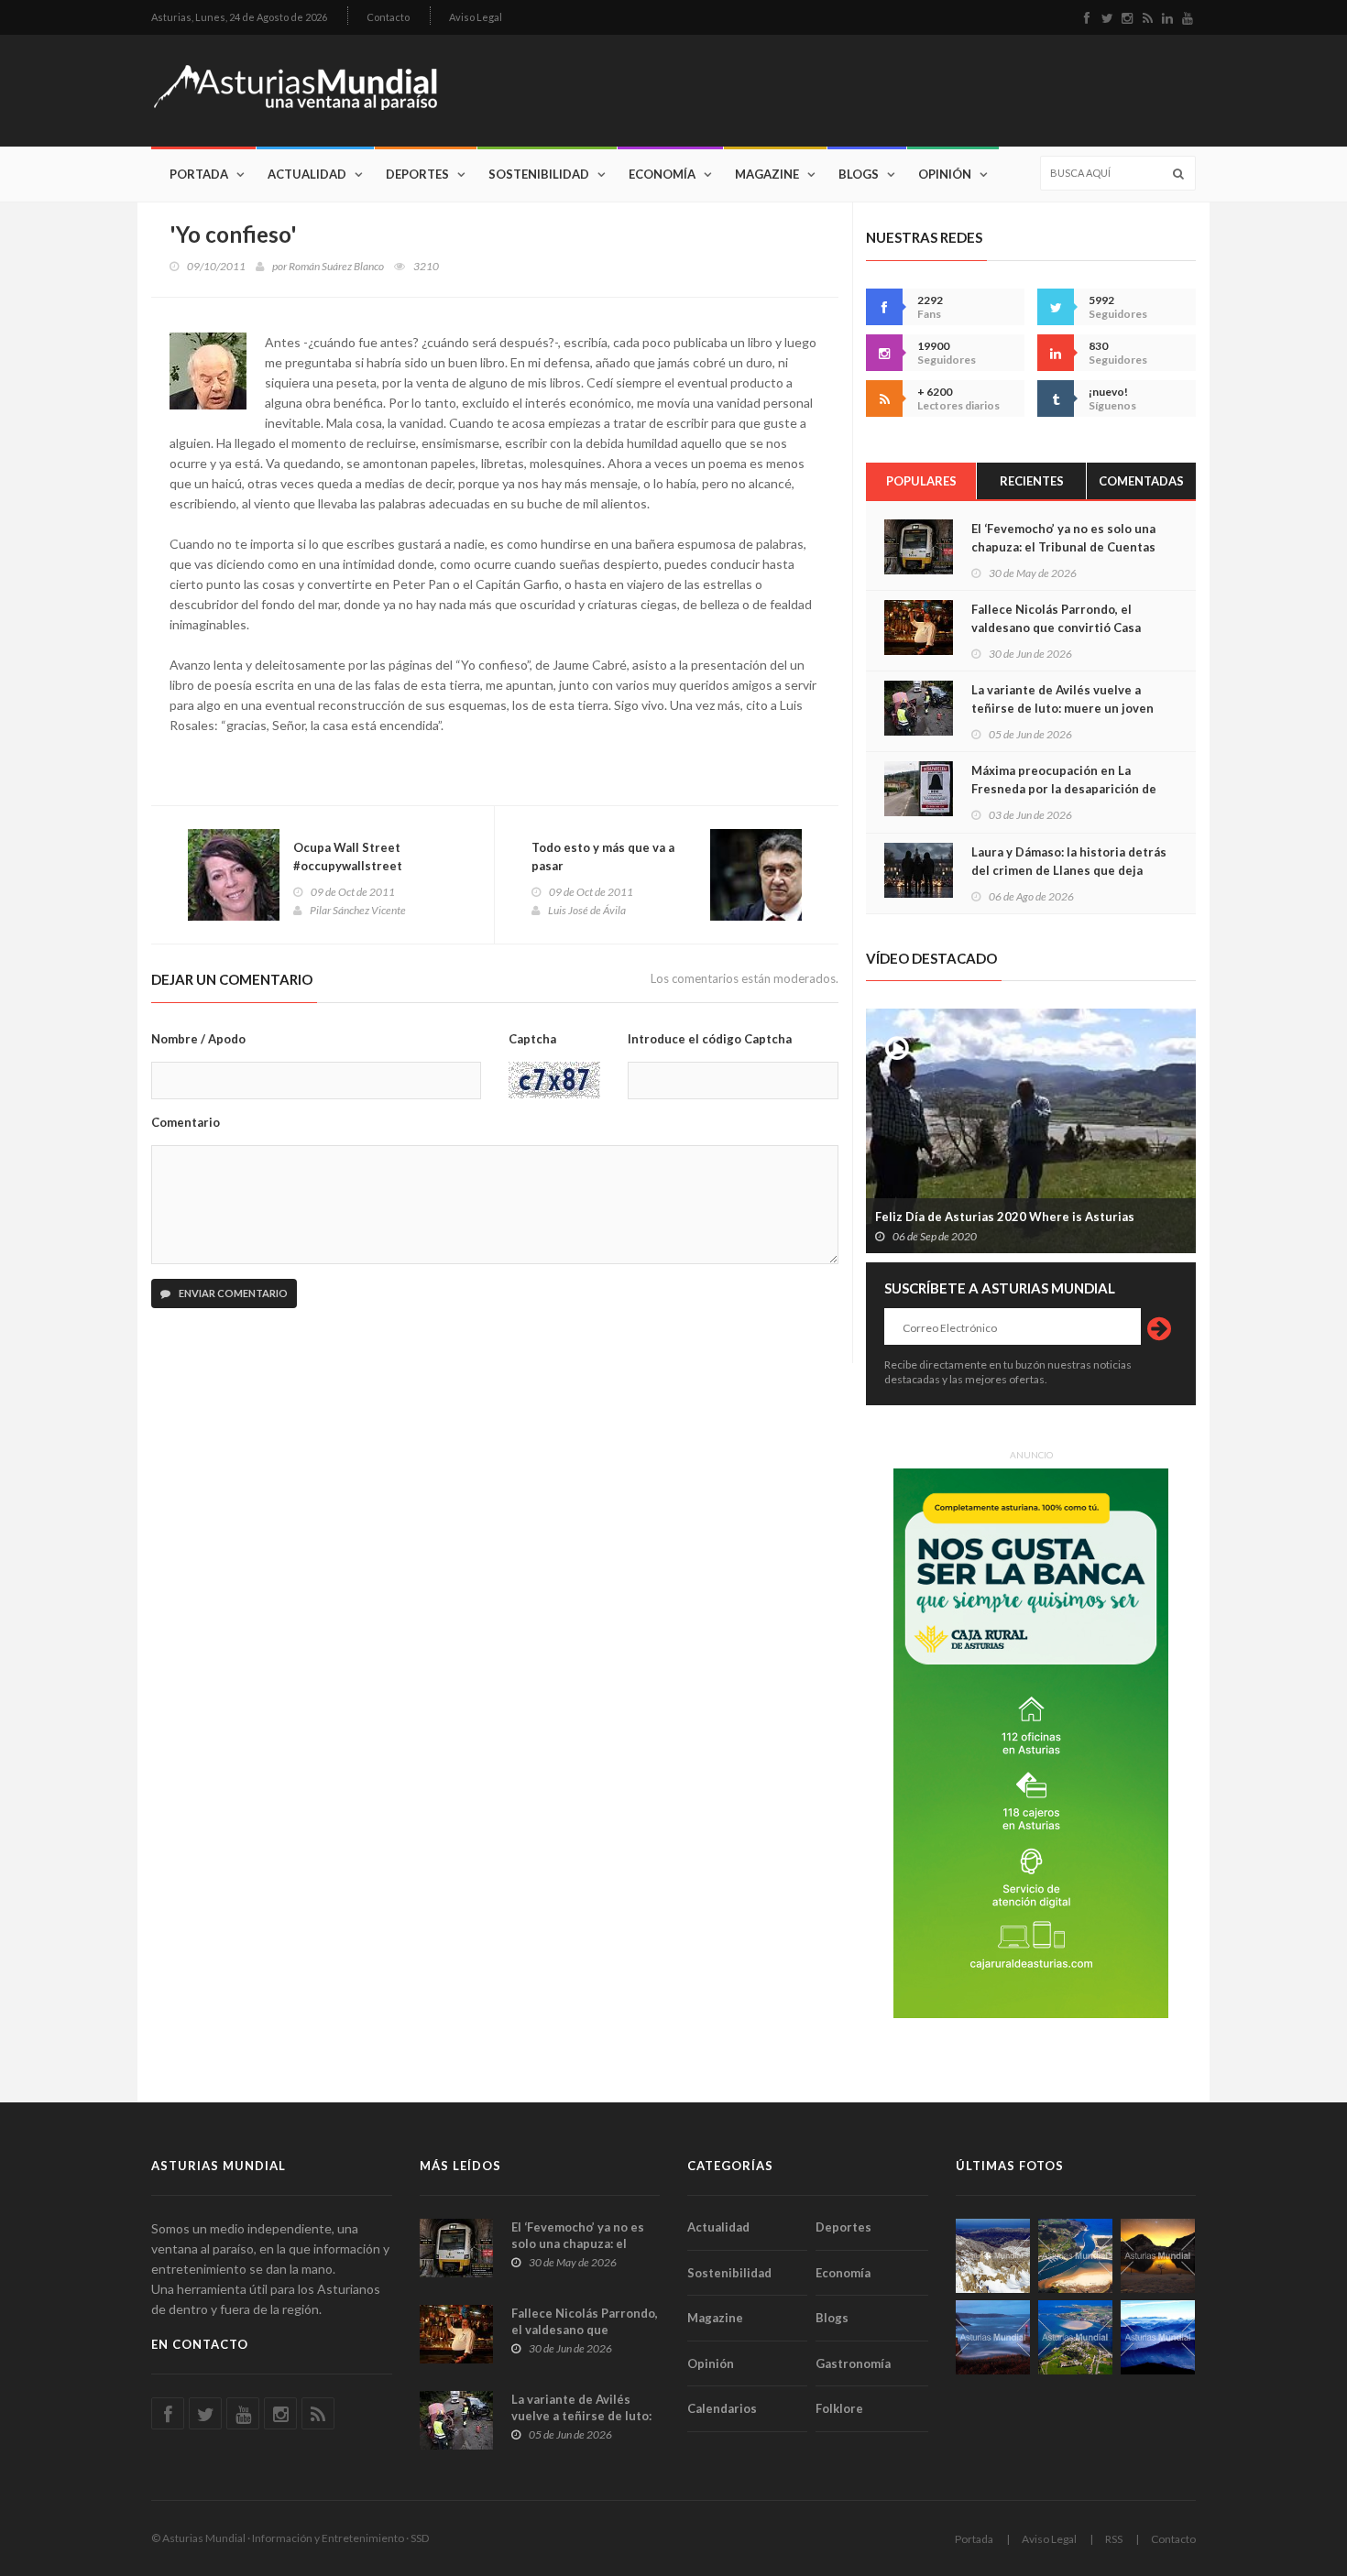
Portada (199, 174)
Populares (921, 481)
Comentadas (1141, 481)
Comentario (186, 1122)
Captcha (532, 1039)
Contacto (388, 17)
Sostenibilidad (539, 174)
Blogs (859, 174)
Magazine (767, 174)
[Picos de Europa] (1158, 2337)
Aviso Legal (476, 17)
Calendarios (722, 2408)
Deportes (417, 174)
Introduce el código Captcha (710, 1039)
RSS (1114, 2539)
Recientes (1032, 481)
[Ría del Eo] (1075, 2337)
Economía (662, 174)
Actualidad (307, 174)
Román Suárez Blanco (336, 266)
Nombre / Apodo (198, 1039)
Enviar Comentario (232, 1293)
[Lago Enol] (1158, 2256)
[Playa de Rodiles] (1075, 2256)
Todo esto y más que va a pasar (603, 857)
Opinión (945, 174)
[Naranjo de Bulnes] (993, 2256)
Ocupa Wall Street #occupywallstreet (348, 857)
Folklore (839, 2408)
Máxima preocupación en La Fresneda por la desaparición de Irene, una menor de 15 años (1064, 789)
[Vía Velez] (993, 2337)
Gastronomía (853, 2363)
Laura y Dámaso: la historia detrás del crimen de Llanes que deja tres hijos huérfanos (1069, 870)
